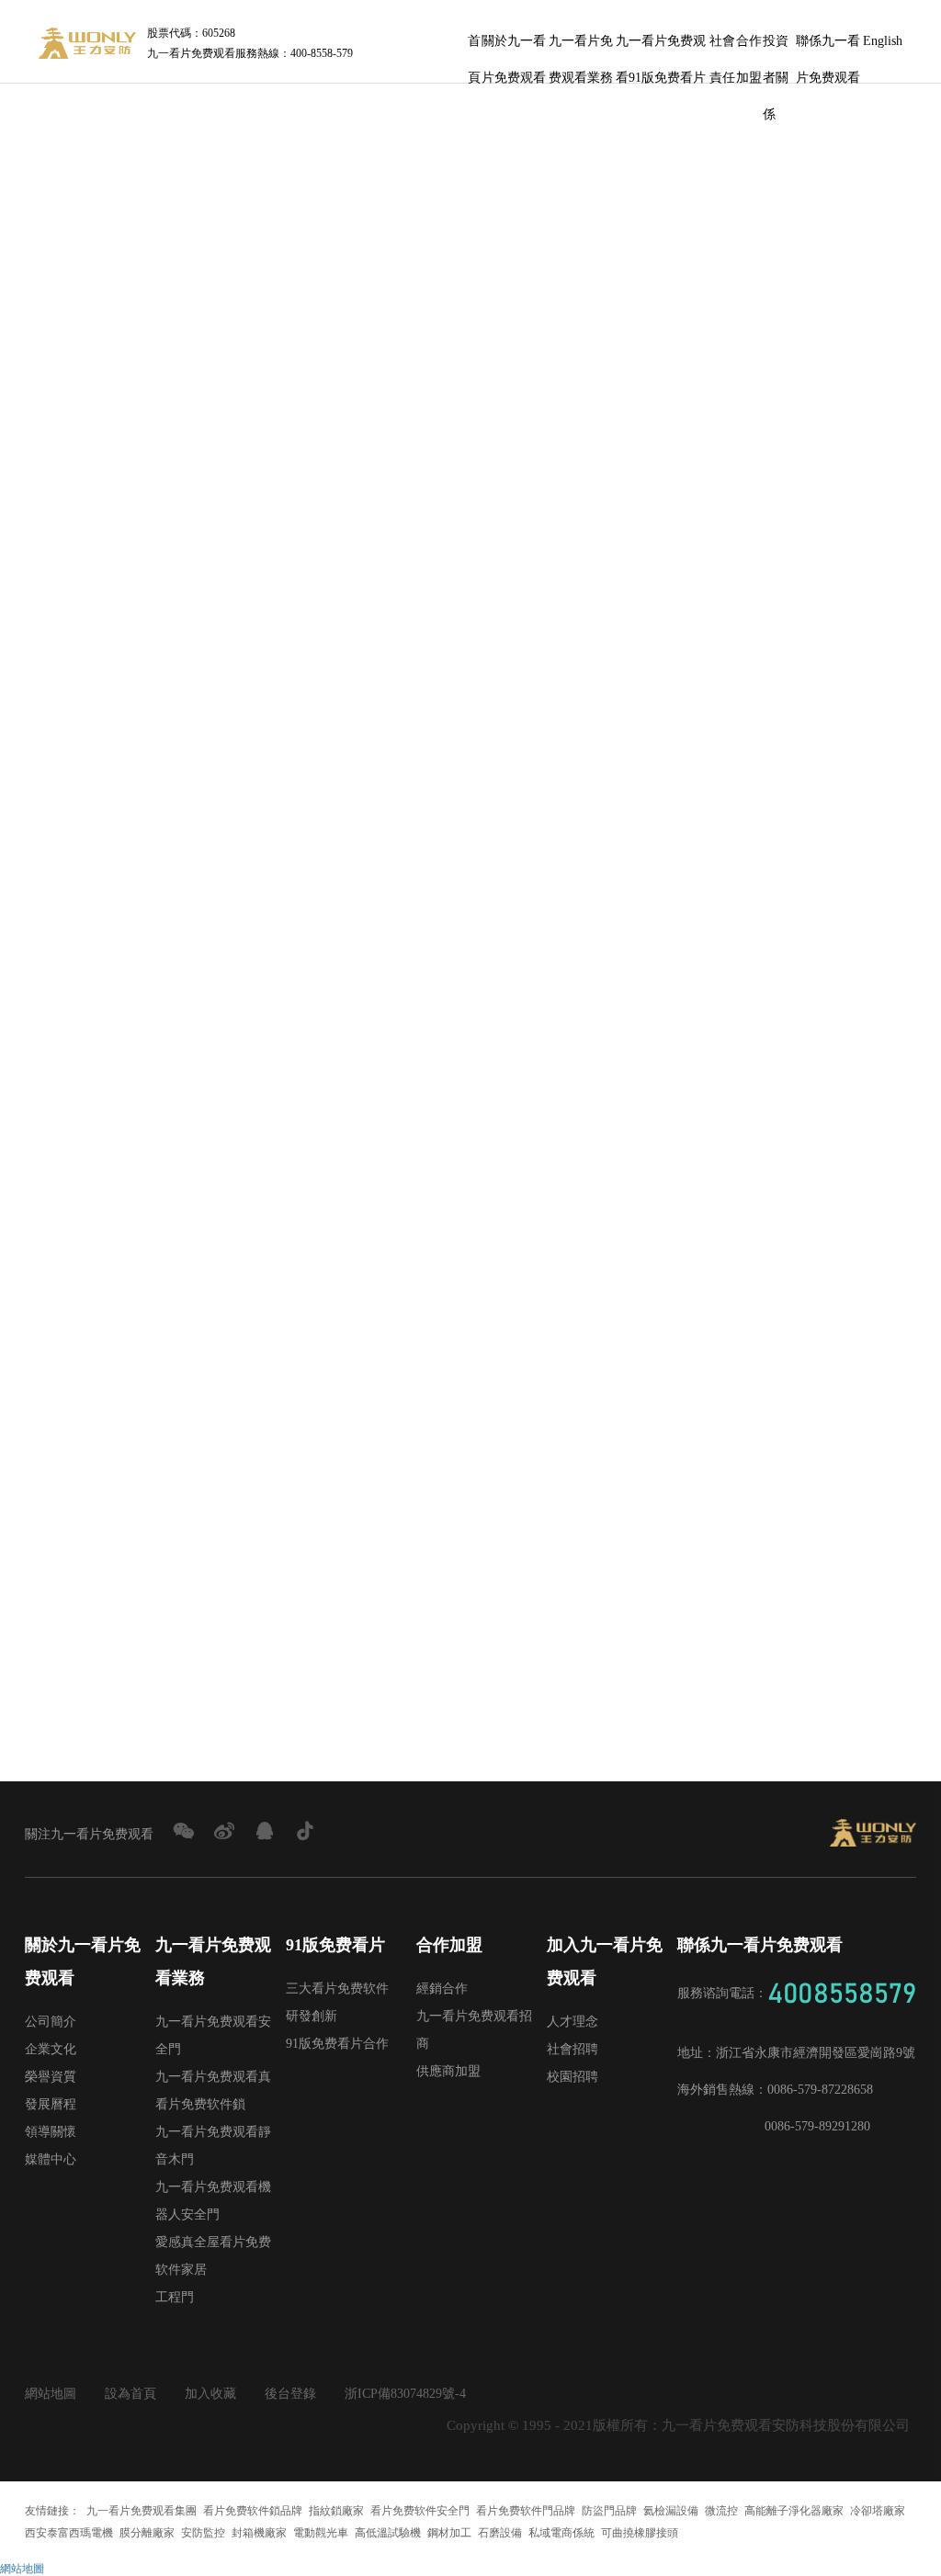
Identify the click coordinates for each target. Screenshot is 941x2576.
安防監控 (203, 2533)
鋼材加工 (449, 2533)
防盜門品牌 (609, 2511)
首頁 (474, 47)
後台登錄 (290, 2394)
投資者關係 (776, 47)
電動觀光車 (321, 2533)
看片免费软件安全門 (420, 2511)
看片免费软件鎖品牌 (253, 2511)
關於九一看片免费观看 (514, 47)
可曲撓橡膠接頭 (640, 2533)
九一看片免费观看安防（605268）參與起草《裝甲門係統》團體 (243, 1665)
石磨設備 (500, 2533)
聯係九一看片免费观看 (828, 47)
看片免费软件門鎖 (334, 380)
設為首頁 (130, 2394)
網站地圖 (51, 2394)
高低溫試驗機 (388, 2533)
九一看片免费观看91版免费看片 (661, 47)
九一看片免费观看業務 (581, 47)
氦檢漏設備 (671, 2511)
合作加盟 (749, 47)
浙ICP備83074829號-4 (405, 2394)
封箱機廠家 (259, 2533)
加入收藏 (210, 2394)
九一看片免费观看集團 (142, 2511)
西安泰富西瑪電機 (69, 2533)
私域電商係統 (561, 2533)
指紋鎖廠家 (336, 2511)
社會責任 (722, 47)
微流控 (721, 2511)
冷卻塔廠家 (878, 2511)
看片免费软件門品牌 (526, 2511)
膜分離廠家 (147, 2533)
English (883, 41)
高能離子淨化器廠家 (794, 2511)
